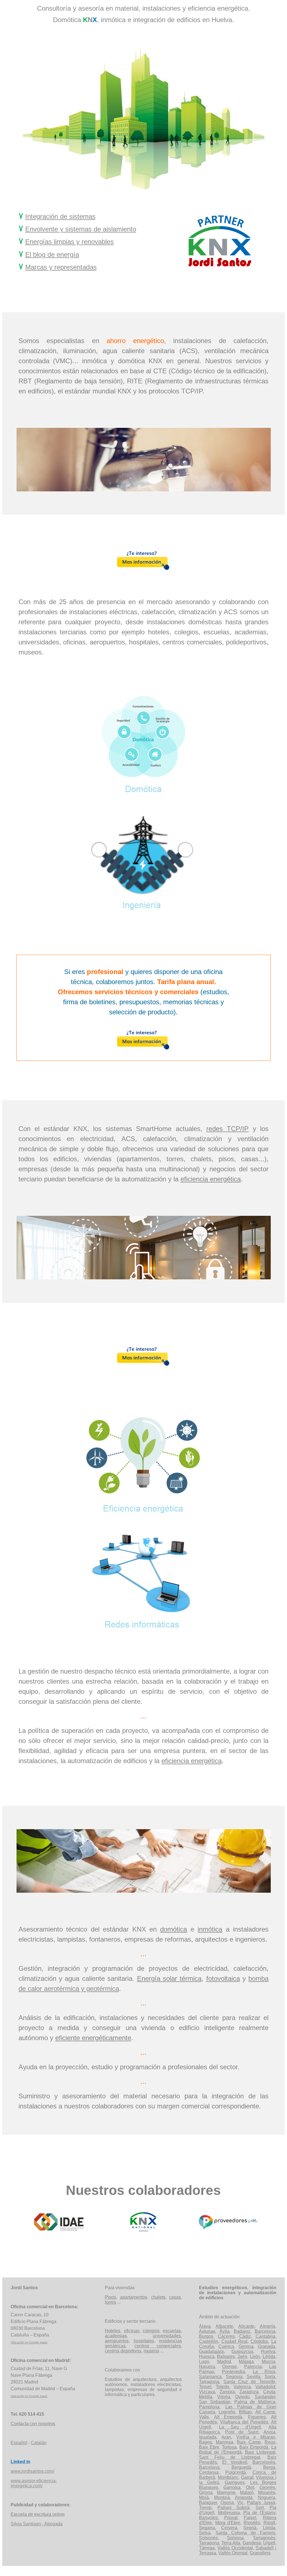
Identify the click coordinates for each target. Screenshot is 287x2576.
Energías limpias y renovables (70, 242)
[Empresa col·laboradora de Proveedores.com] (228, 2230)
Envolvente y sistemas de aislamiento (81, 229)
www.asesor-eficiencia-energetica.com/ (34, 2483)
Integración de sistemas (60, 216)
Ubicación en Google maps (29, 2342)
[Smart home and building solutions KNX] (143, 2230)
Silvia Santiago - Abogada (37, 2524)
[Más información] (143, 569)
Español (19, 2443)
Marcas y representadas (61, 267)
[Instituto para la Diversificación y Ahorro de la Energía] (59, 2230)
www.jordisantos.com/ (32, 2471)
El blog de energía (52, 254)
